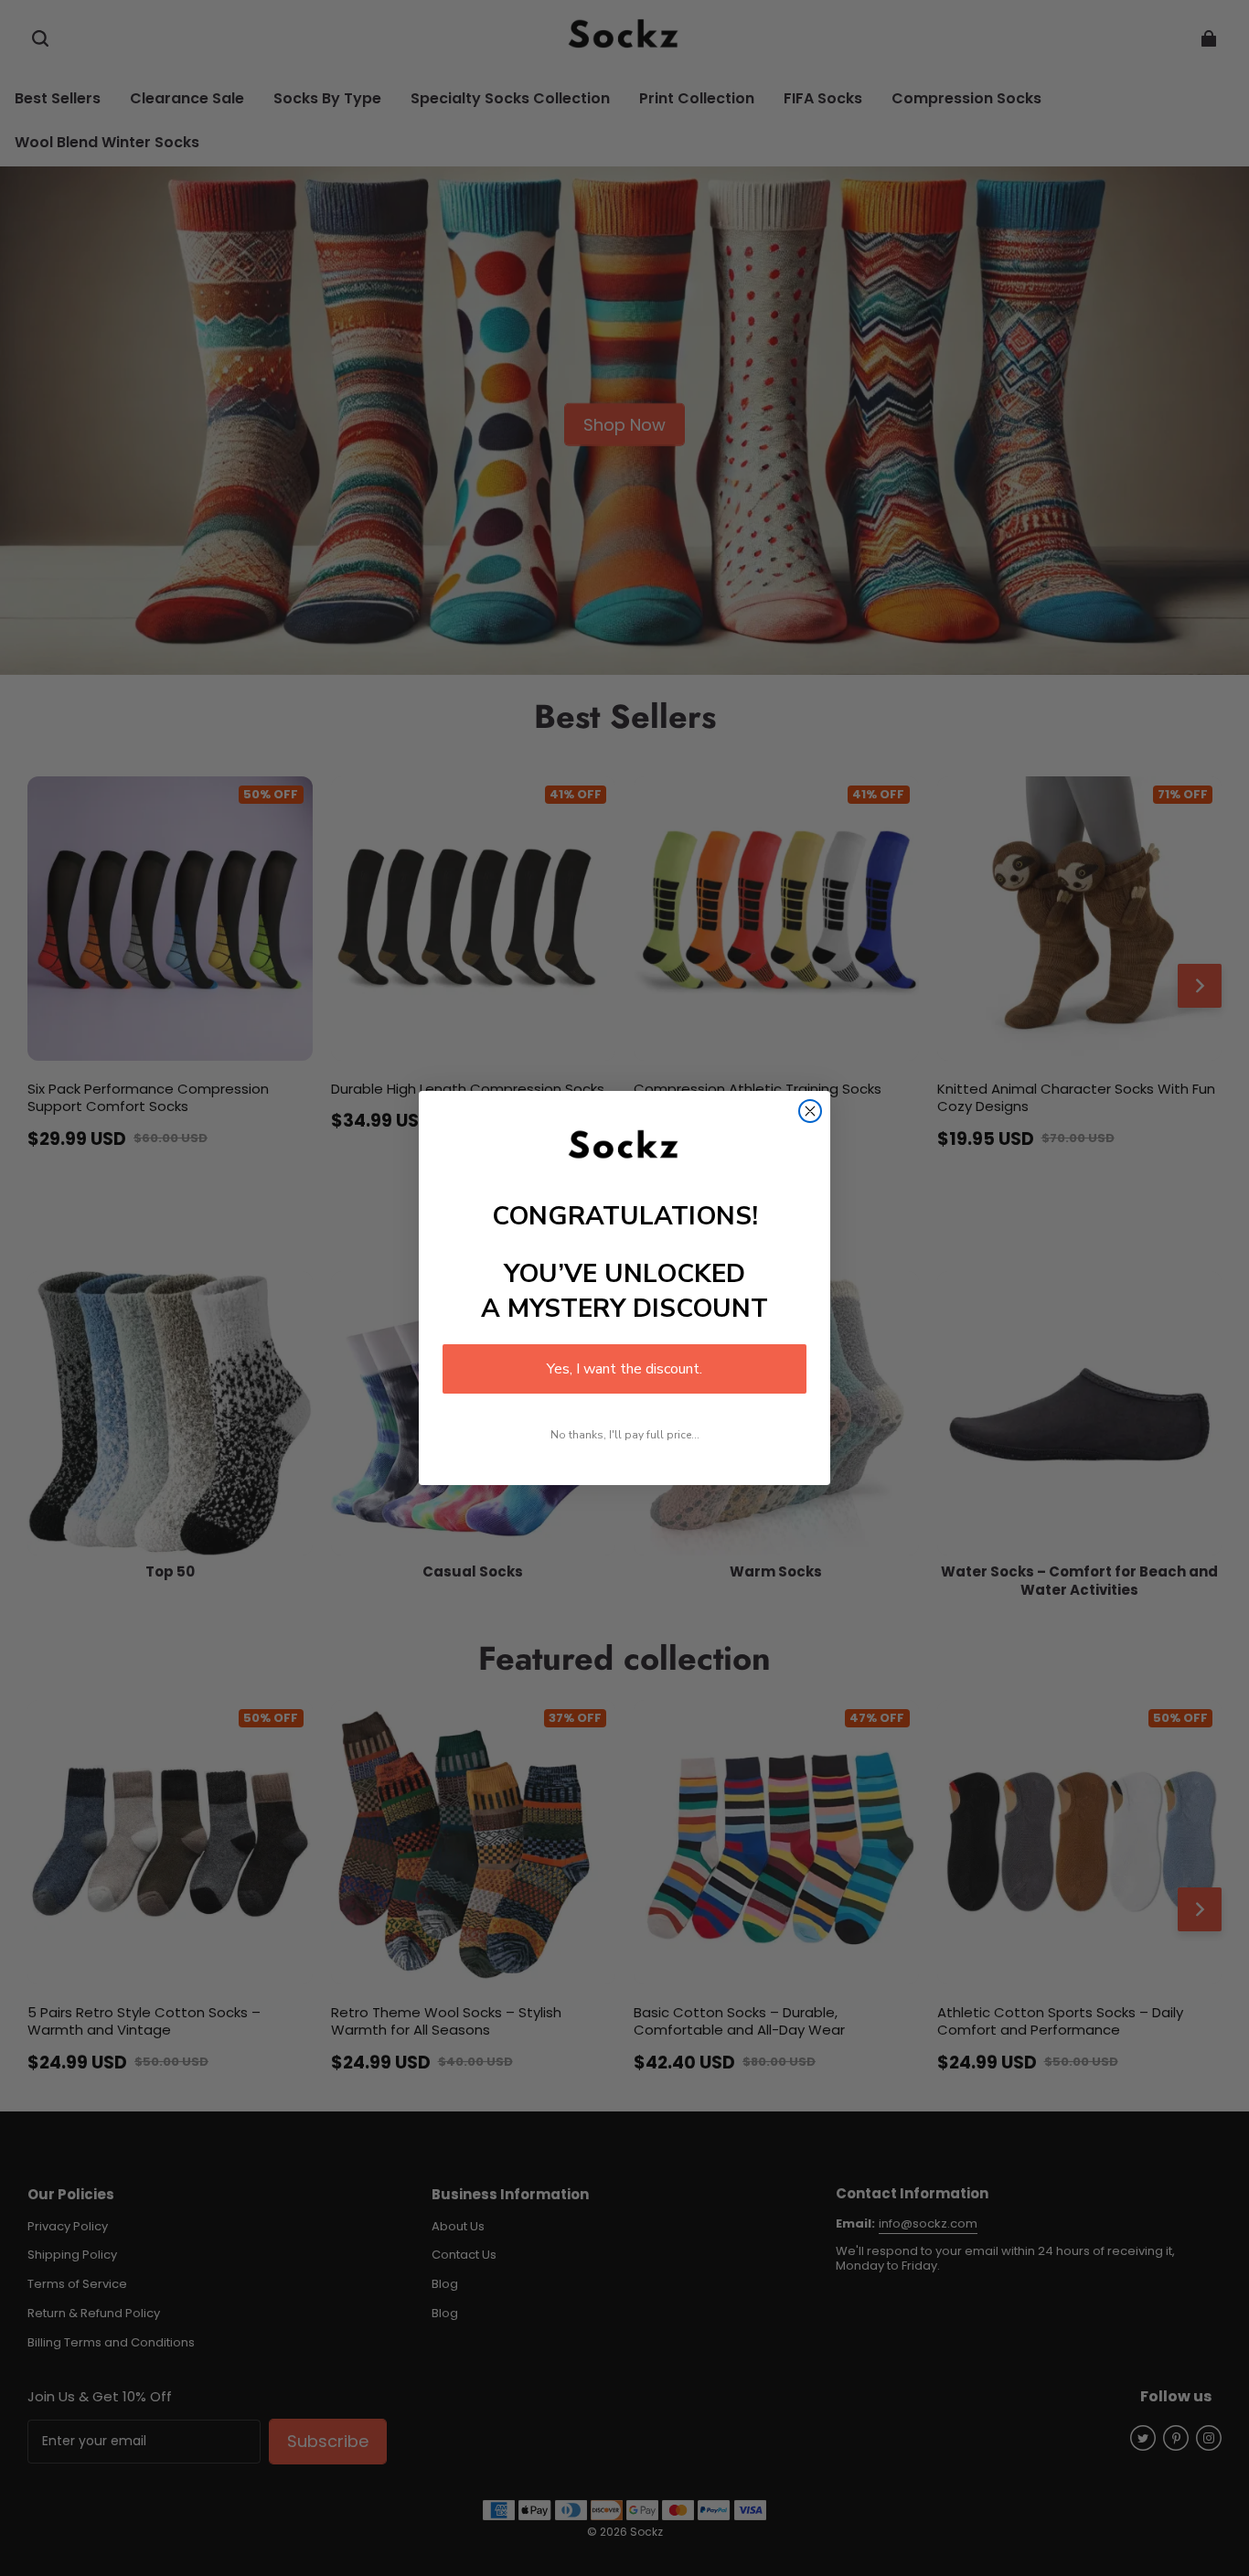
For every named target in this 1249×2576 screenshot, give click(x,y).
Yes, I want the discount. (624, 1369)
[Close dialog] (810, 1111)
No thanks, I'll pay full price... (625, 1435)
